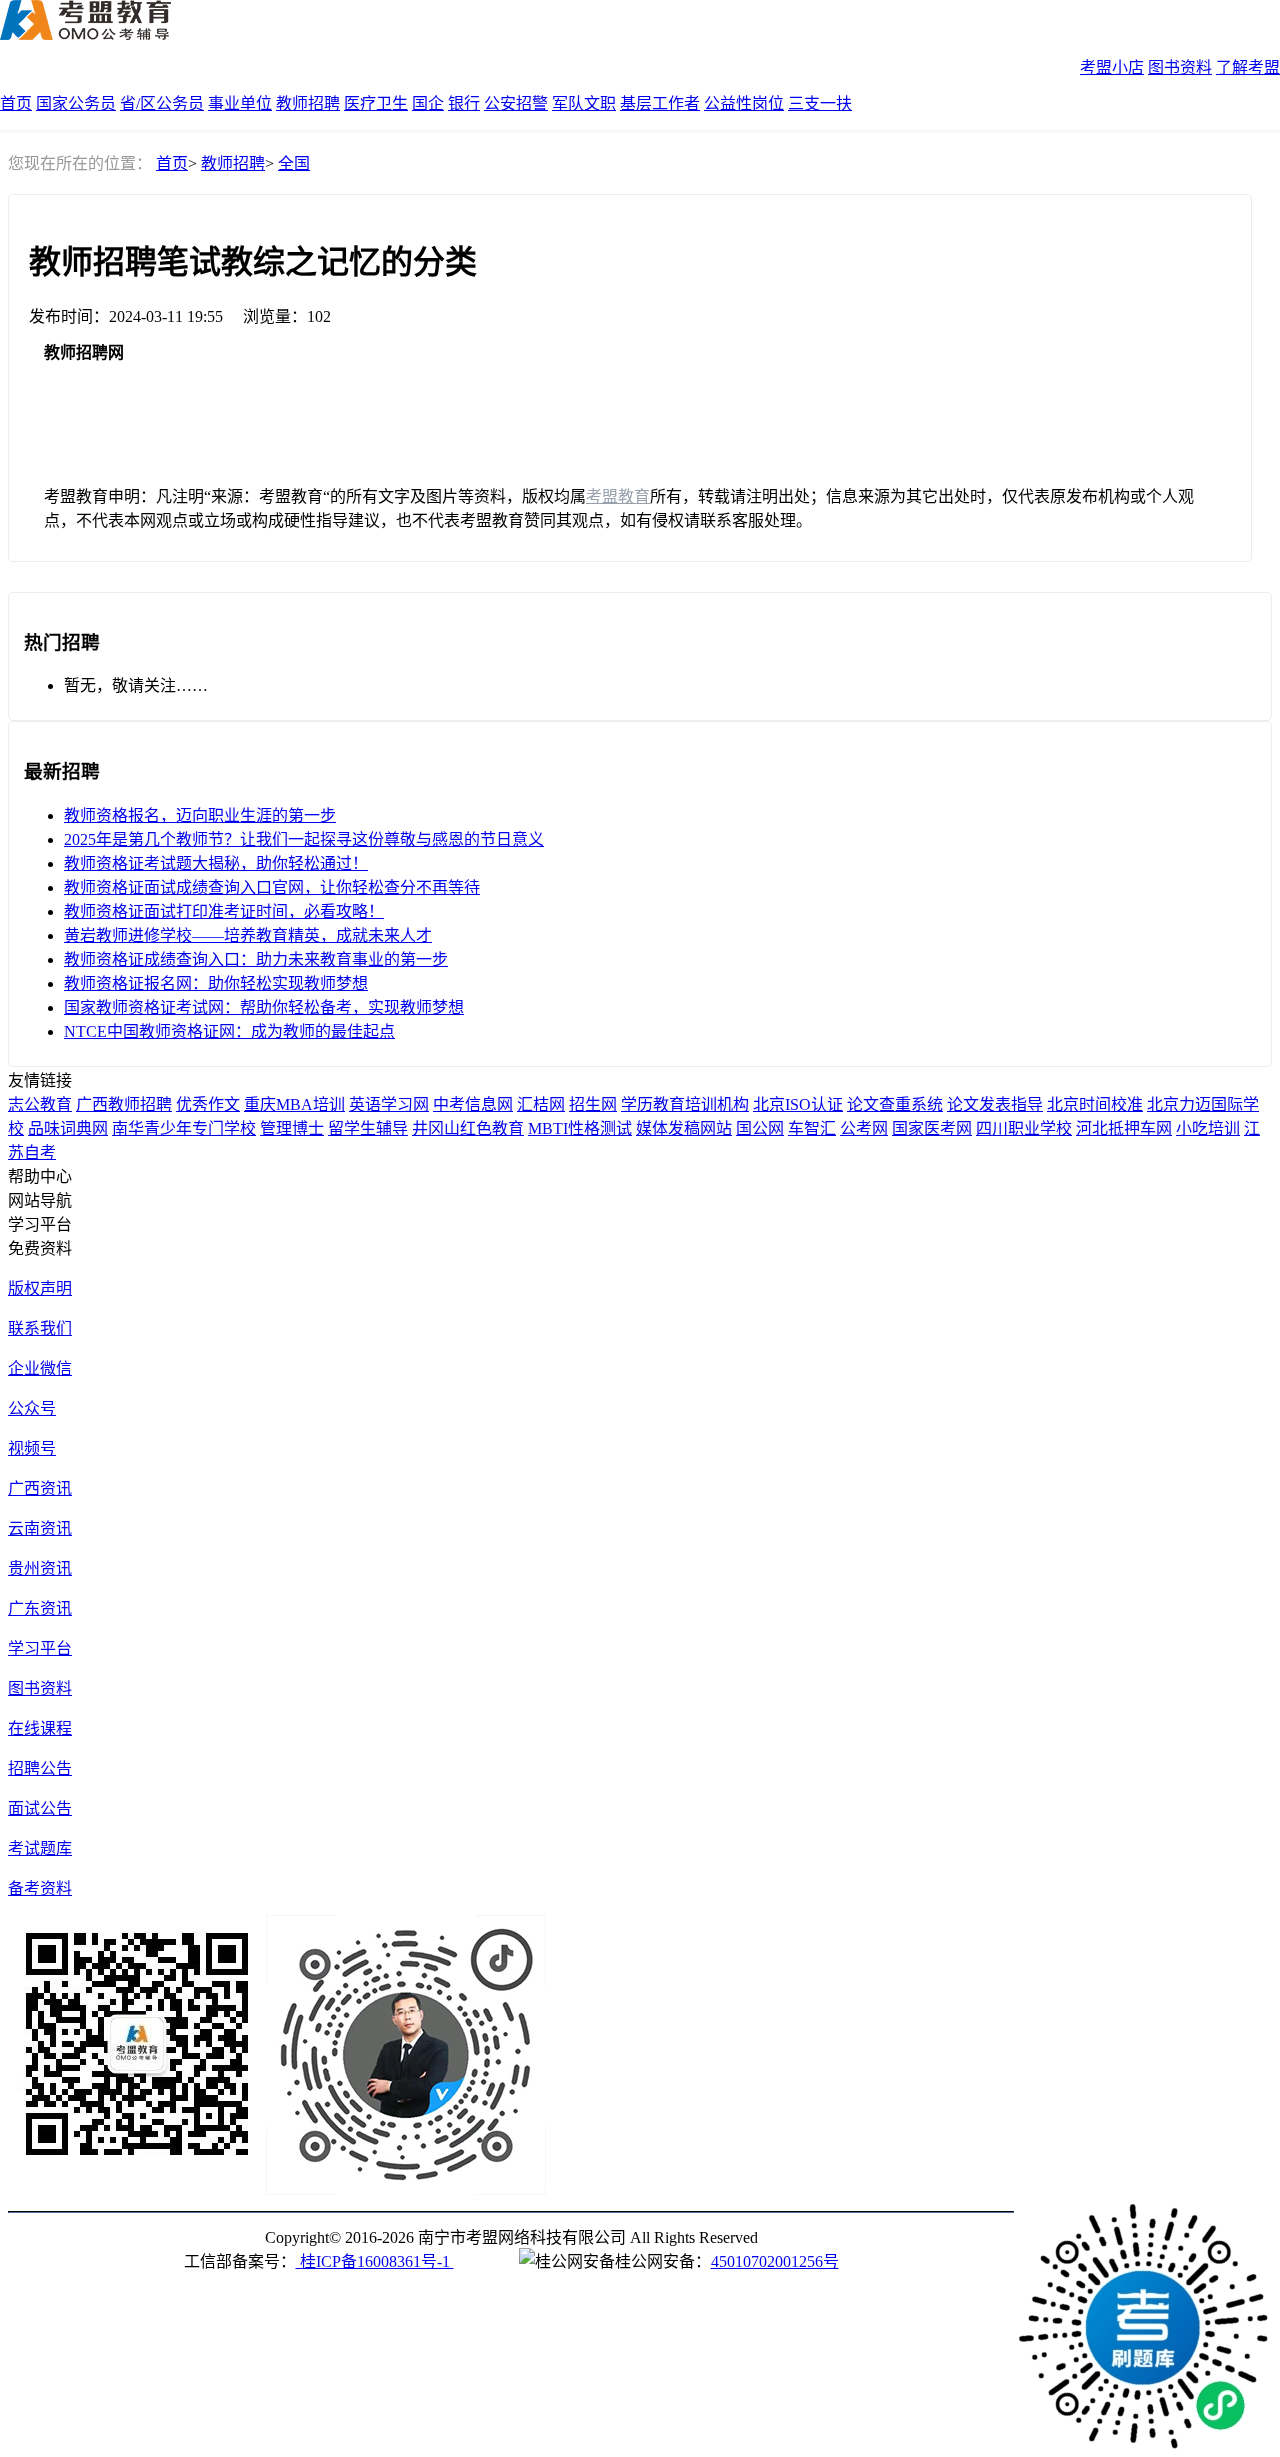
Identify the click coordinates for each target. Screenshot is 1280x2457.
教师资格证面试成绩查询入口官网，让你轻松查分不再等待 (272, 887)
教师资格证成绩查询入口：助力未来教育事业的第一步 (256, 959)
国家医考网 (932, 1128)
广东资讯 (40, 1608)
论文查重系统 (895, 1104)
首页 (16, 103)
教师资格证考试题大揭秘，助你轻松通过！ (216, 863)
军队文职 (584, 103)
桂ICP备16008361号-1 (375, 2261)
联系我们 (40, 1328)
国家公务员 (76, 103)
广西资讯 (40, 1488)
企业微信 (40, 1368)
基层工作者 (660, 103)
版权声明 (40, 1288)
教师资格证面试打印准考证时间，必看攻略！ (224, 911)
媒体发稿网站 (684, 1128)
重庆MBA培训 (294, 1104)
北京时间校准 (1095, 1104)
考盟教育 (618, 496)
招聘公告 (40, 1768)
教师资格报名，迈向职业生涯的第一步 (200, 815)
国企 (428, 103)
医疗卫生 (376, 103)
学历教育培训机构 (685, 1104)
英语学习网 (389, 1104)
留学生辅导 (368, 1128)
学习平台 (40, 1648)
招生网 (593, 1104)
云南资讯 (40, 1528)
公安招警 (516, 103)
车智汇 (812, 1128)
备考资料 (40, 1888)
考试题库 (40, 1848)
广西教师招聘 (124, 1104)
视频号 (32, 1448)
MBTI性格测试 (580, 1128)
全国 (294, 163)
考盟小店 (1112, 67)
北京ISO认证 (798, 1104)
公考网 (864, 1128)
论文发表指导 (995, 1104)
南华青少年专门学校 (184, 1128)
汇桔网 (541, 1104)
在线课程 (40, 1728)
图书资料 (1180, 67)
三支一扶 (820, 103)
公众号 (32, 1408)
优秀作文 (208, 1104)
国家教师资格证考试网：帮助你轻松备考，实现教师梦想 (264, 1007)
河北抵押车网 (1124, 1128)
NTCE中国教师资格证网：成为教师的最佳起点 (229, 1031)
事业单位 (240, 103)
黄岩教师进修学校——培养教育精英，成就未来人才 (248, 935)
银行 (464, 103)
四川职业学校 (1024, 1128)
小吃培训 (1208, 1128)
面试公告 (40, 1808)
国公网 (760, 1128)
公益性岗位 (744, 103)
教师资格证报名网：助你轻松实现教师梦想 (216, 983)
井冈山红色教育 (468, 1128)
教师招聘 (308, 103)
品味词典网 (68, 1128)
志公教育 (40, 1104)
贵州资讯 (40, 1568)
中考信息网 (473, 1104)
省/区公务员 (162, 103)
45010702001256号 (775, 2261)
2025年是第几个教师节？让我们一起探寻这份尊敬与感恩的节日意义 (304, 839)
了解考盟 (1248, 67)
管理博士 (292, 1128)
